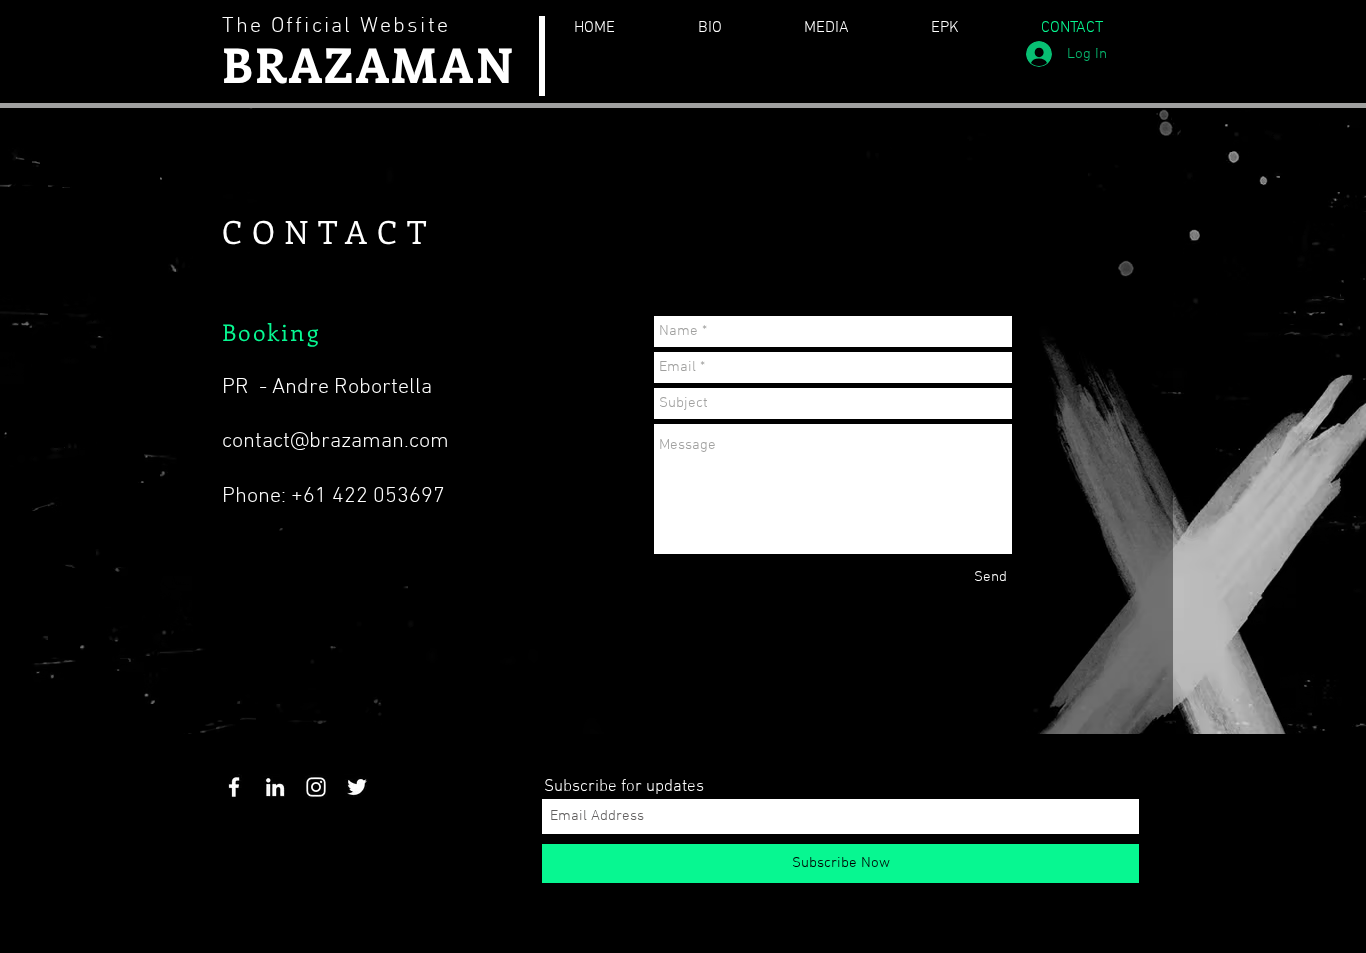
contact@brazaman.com (335, 441)
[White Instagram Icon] (316, 787)
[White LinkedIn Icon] (275, 787)
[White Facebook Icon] (234, 787)
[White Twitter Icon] (357, 787)
